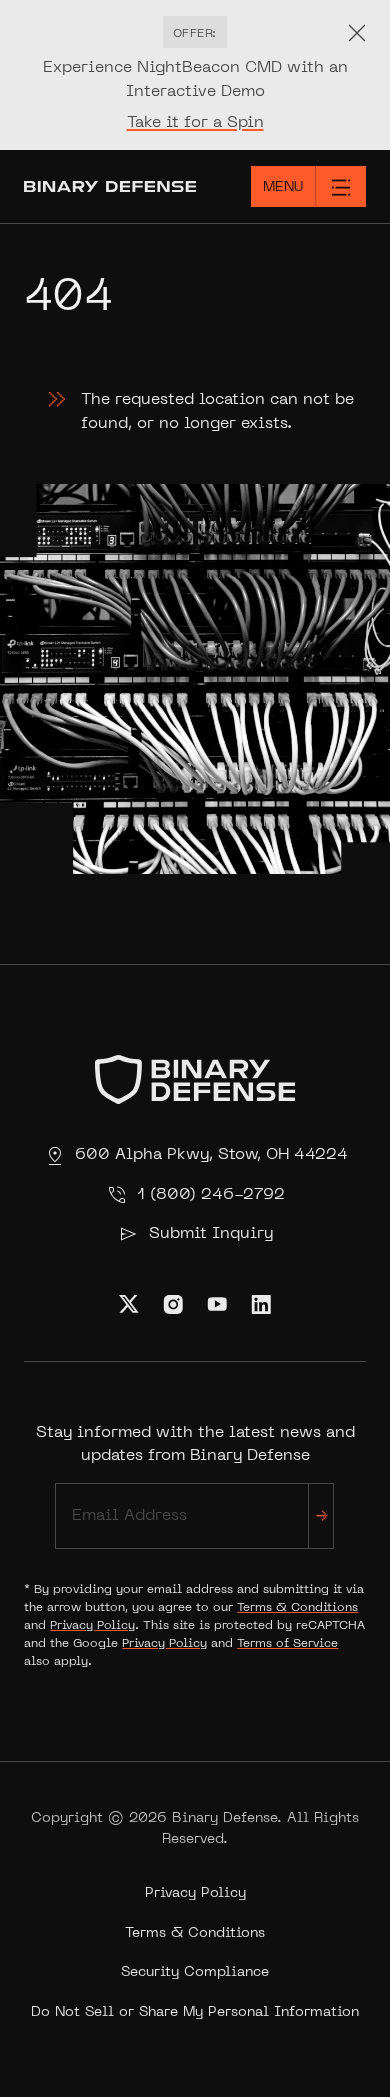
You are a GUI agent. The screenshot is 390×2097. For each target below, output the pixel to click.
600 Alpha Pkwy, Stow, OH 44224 (211, 1155)
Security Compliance (195, 1972)
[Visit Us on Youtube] (217, 1304)
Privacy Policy (92, 1626)
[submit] (321, 1516)
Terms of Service (287, 1644)
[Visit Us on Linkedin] (261, 1304)
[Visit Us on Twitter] (129, 1304)
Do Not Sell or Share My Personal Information (195, 2012)
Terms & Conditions (297, 1608)
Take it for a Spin (195, 123)
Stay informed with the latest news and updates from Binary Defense (195, 1444)
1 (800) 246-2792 (211, 1195)
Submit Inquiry (211, 1234)
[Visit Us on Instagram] (173, 1304)
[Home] (97, 186)
